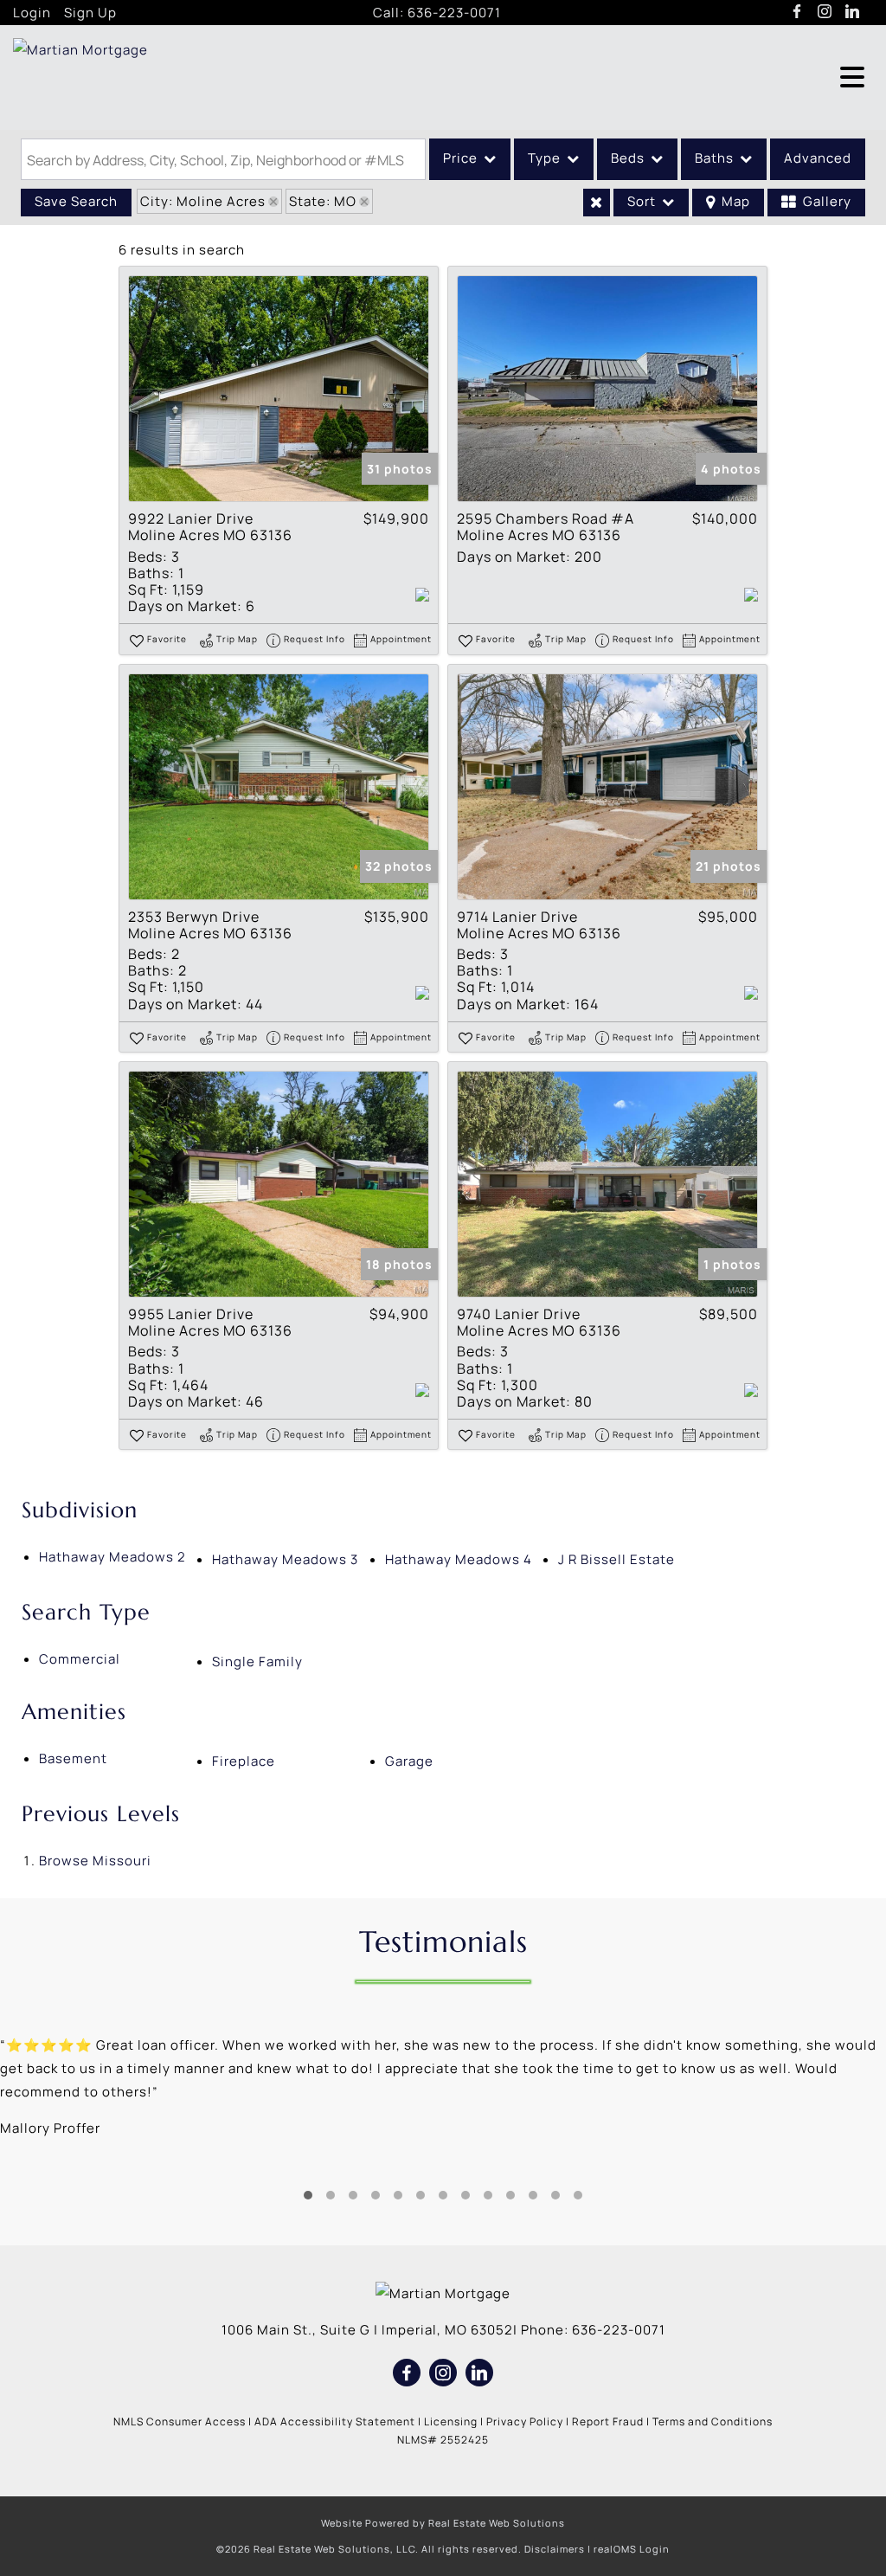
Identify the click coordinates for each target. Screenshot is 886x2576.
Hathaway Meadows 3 (285, 1559)
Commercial (80, 1659)
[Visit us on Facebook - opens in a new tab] (797, 12)
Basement (73, 1758)
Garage (409, 1761)
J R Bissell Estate (616, 1559)
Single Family (257, 1662)
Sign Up (90, 13)
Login (32, 13)
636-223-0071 (454, 13)
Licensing (451, 2421)
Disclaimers (555, 2549)
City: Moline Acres (203, 201)
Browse (95, 1861)
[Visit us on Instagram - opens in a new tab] (825, 12)
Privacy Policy (525, 2421)
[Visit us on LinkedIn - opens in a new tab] (853, 12)
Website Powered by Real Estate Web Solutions (443, 2523)
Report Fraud (608, 2421)
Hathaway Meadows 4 (459, 1559)
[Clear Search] (597, 203)
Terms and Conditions (713, 2421)
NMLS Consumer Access (180, 2421)
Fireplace (244, 1761)
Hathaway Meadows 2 (112, 1557)
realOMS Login (632, 2549)
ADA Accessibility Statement (335, 2421)
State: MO (323, 201)
